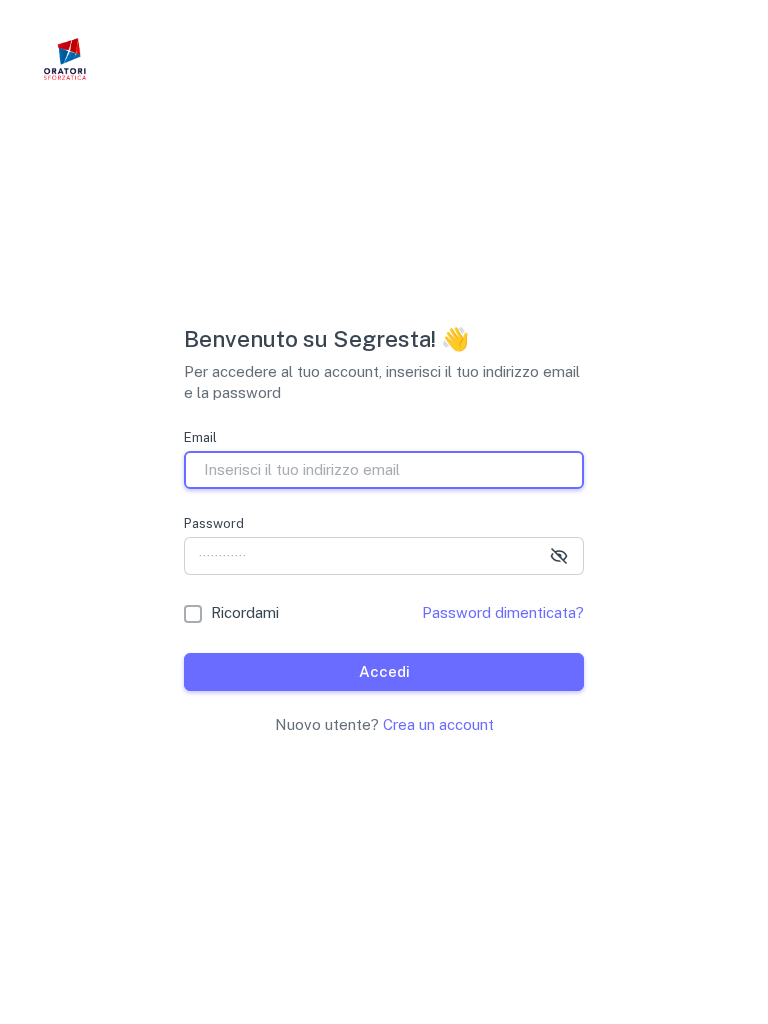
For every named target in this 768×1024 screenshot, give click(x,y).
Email (200, 437)
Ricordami (245, 612)
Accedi (384, 671)
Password (214, 523)
